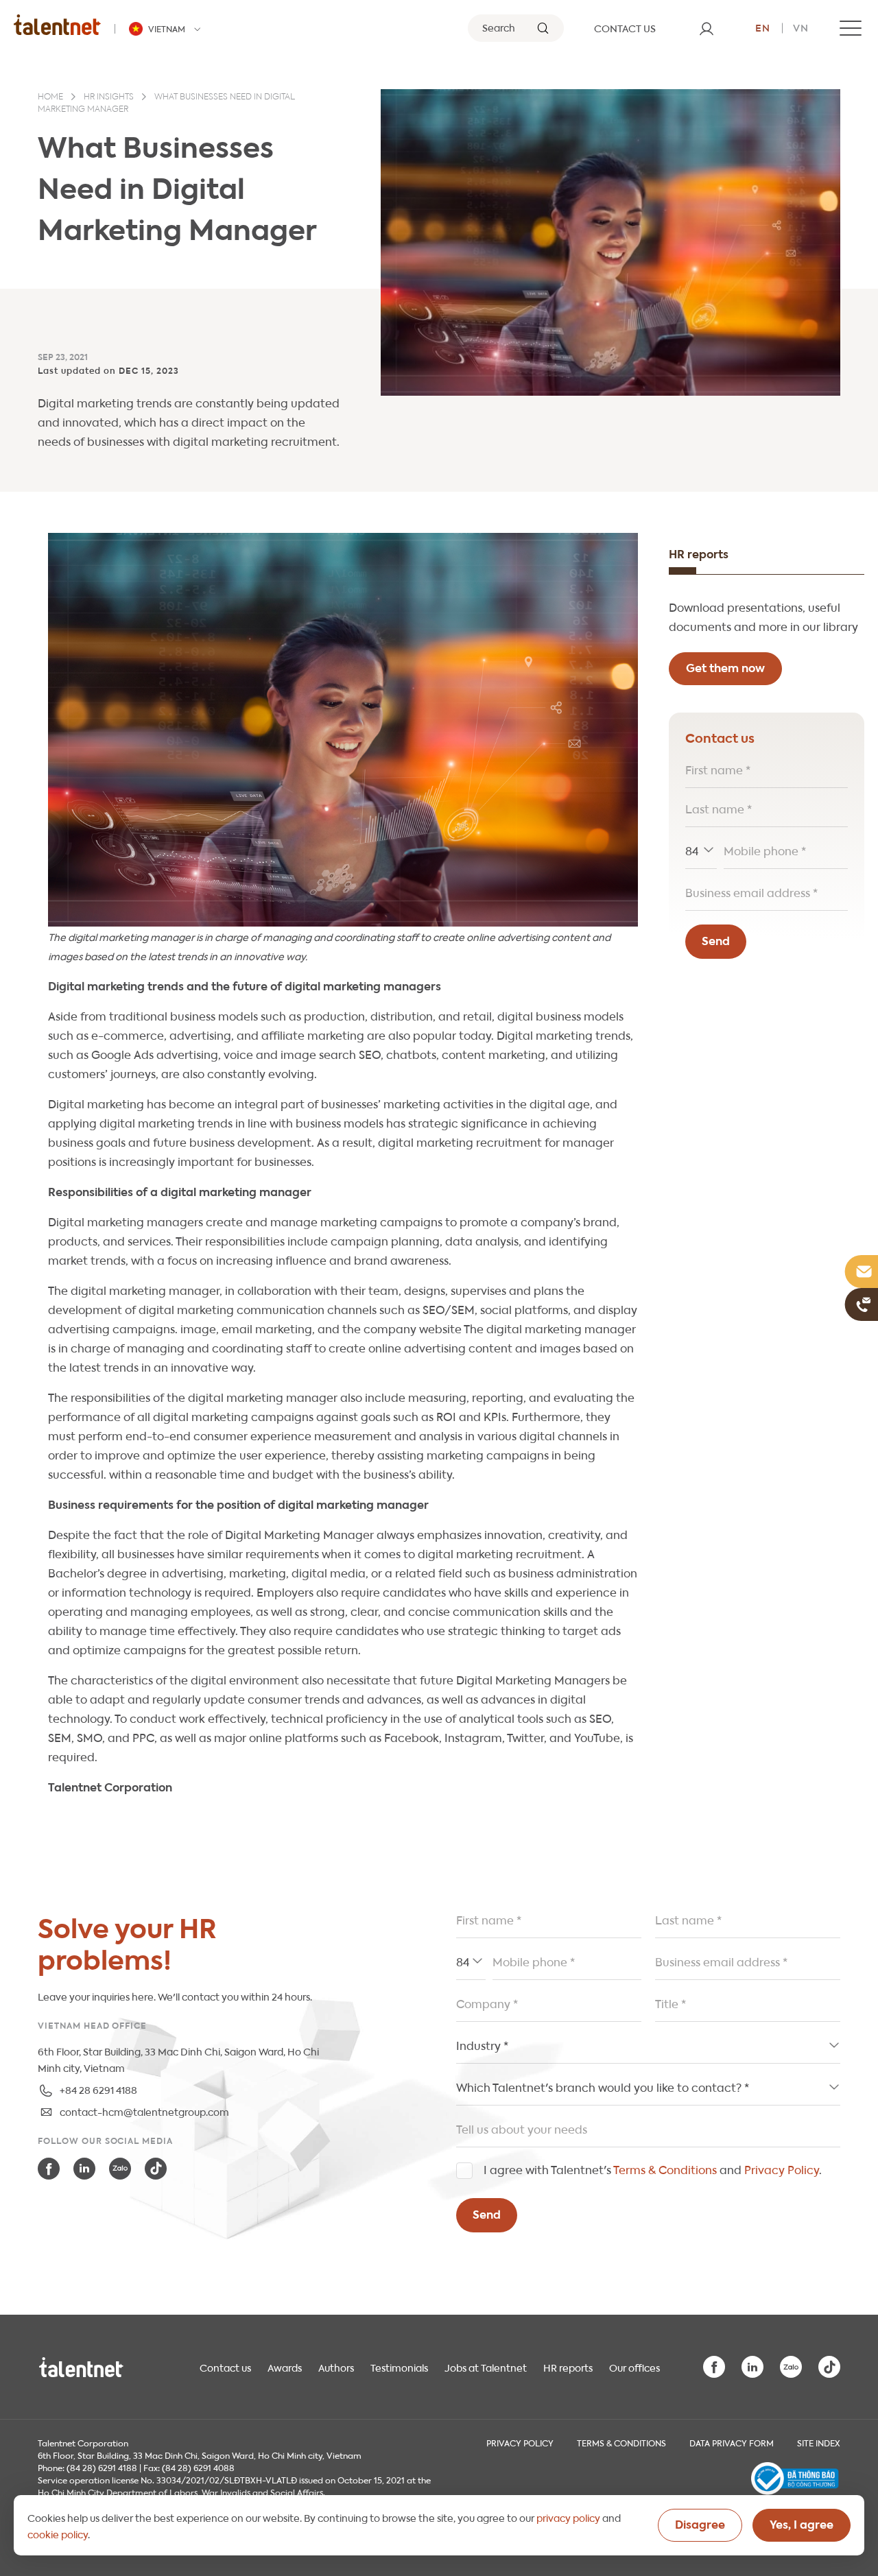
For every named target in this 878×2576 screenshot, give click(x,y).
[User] (707, 28)
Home (50, 97)
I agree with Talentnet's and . (653, 2169)
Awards (285, 2367)
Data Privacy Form (732, 2442)
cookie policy (58, 2533)
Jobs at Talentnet (486, 2367)
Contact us (225, 2367)
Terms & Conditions (665, 2169)
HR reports (568, 2367)
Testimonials (399, 2367)
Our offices (634, 2367)
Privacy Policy (782, 2169)
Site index (819, 2442)
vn (801, 27)
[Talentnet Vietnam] (57, 24)
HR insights (109, 97)
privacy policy (568, 2517)
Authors (336, 2367)
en (763, 27)
